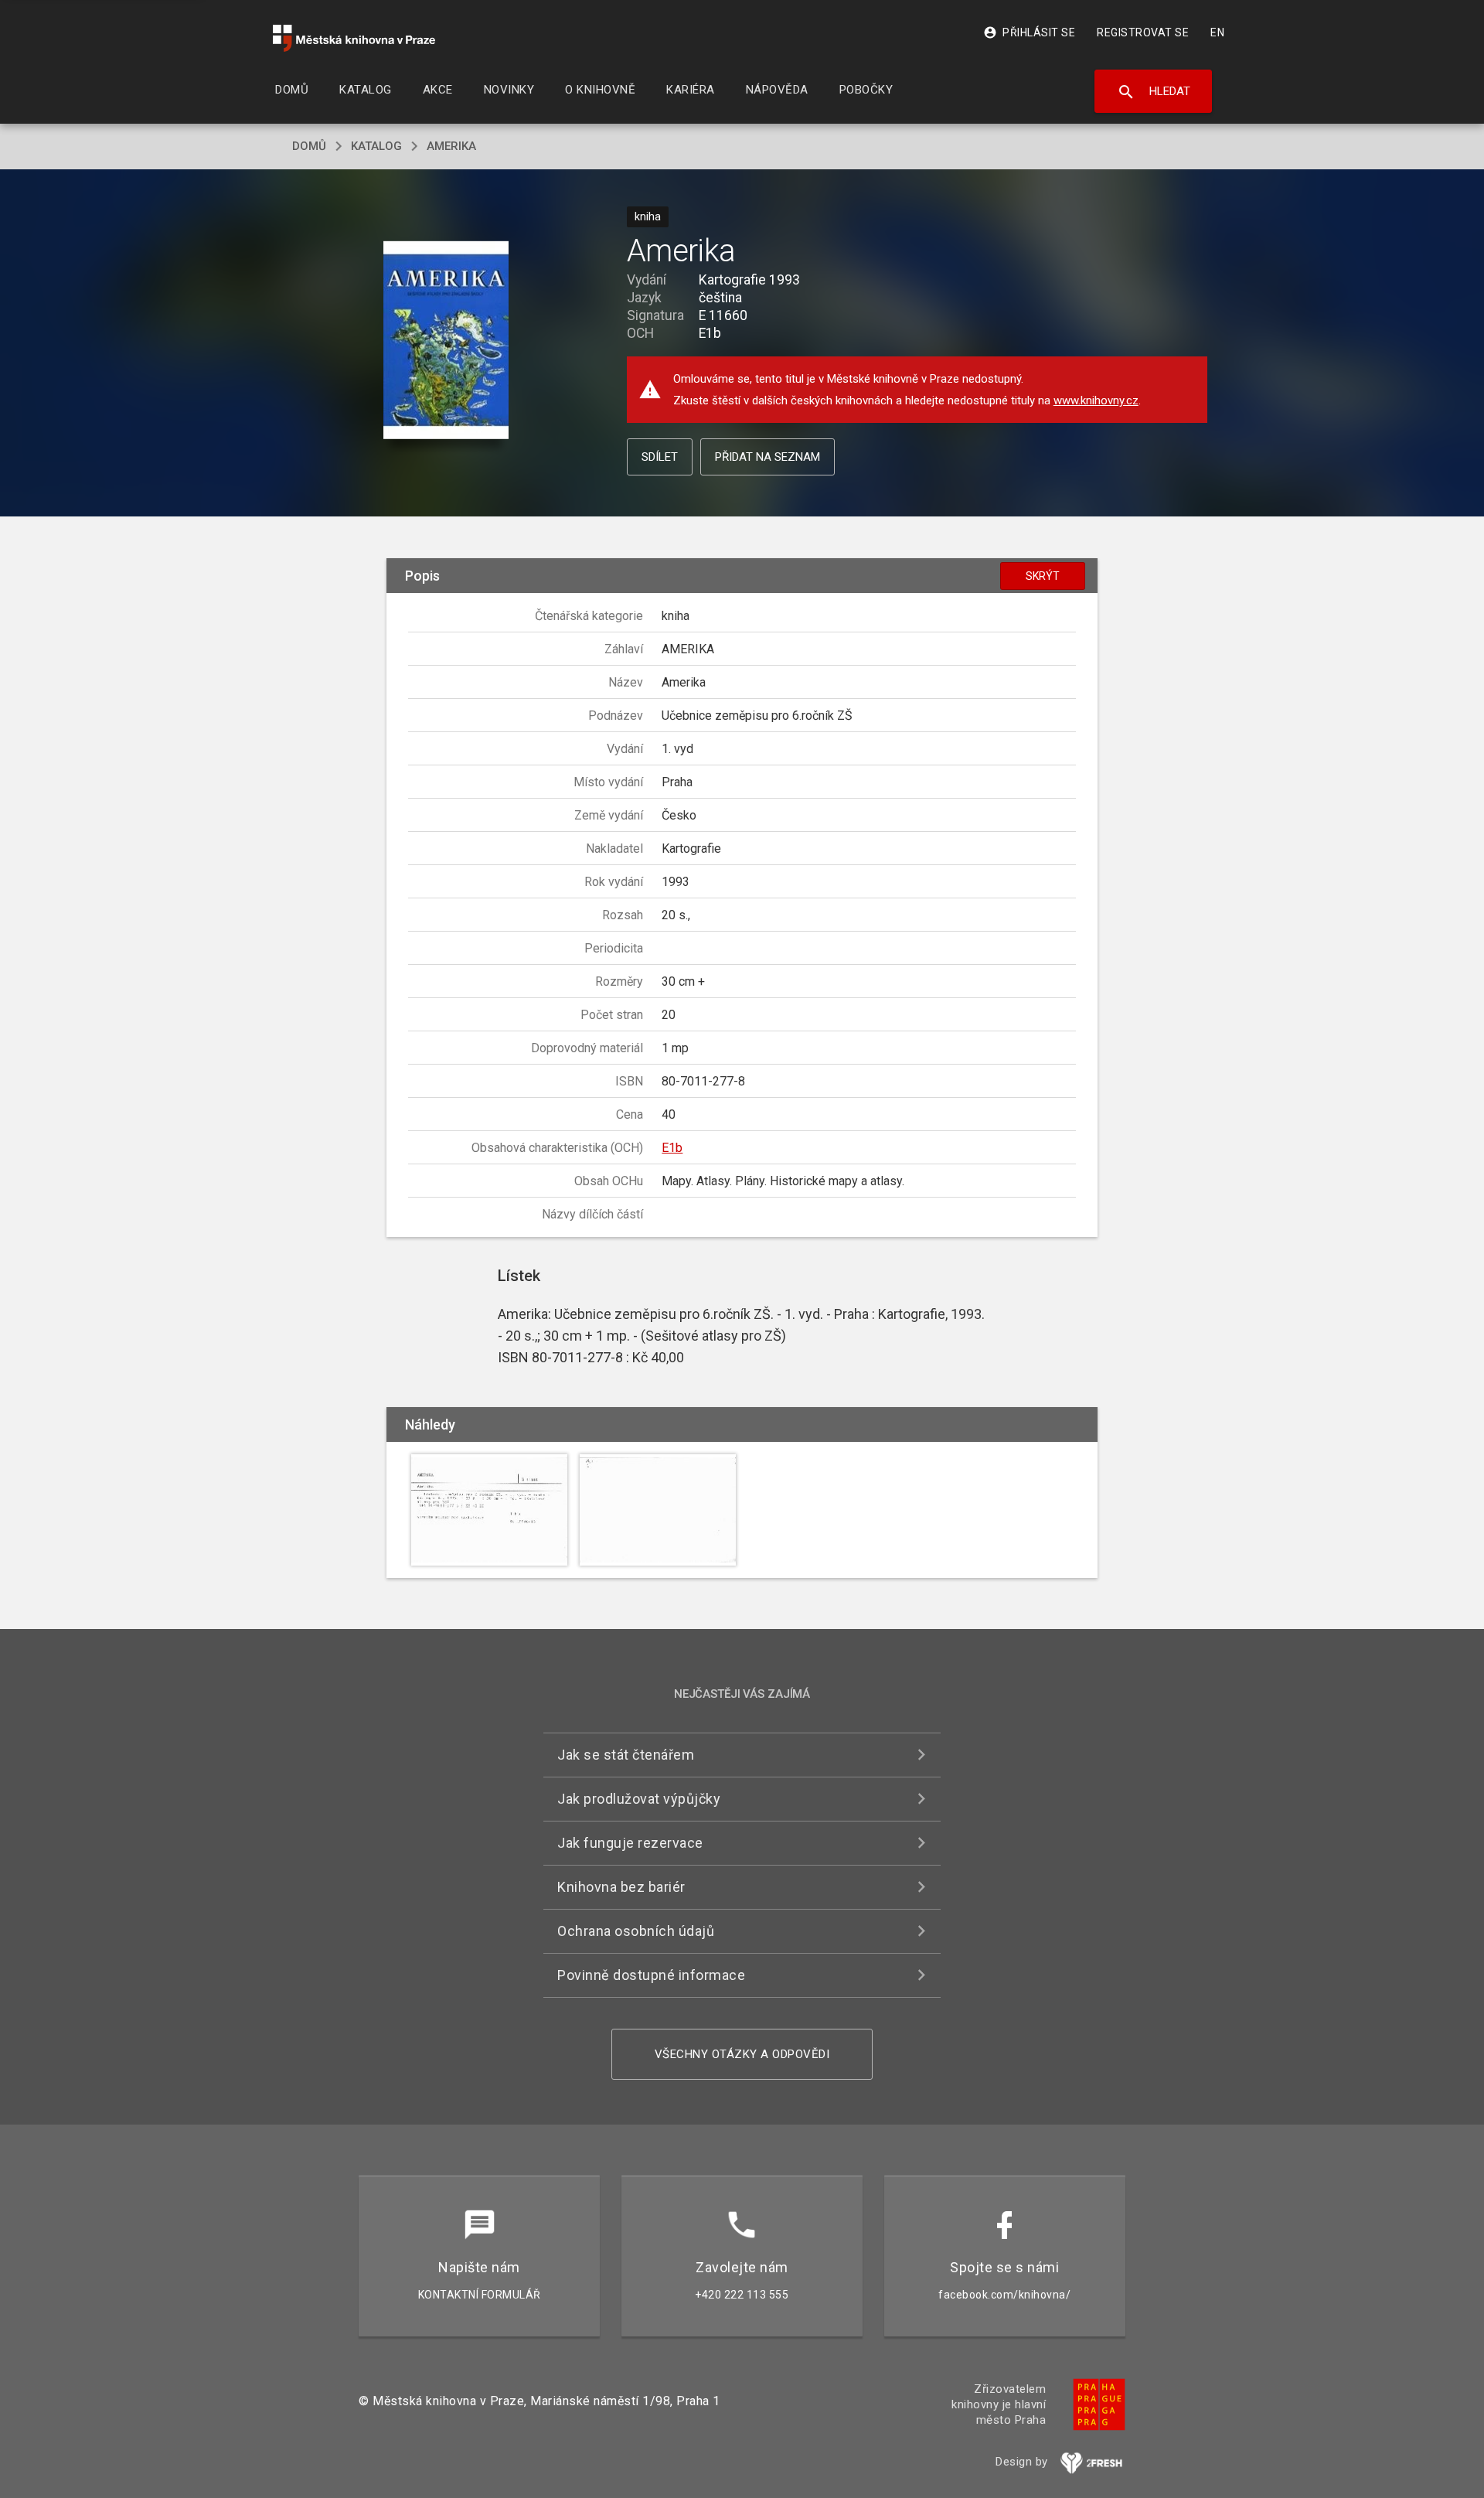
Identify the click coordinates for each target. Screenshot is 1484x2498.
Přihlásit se (1029, 32)
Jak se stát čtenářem (626, 1755)
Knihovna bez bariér (621, 1887)
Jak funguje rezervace (630, 1843)
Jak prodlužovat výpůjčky (639, 1799)
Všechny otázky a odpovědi (742, 2054)
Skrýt (1043, 576)
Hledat (1154, 92)
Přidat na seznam (768, 457)
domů (309, 146)
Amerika (451, 146)
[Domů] (354, 38)
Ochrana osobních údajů (636, 1931)
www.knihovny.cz (1096, 400)
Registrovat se (1143, 32)
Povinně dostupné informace (651, 1975)
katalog (376, 146)
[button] (446, 341)
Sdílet (660, 457)
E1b (672, 1148)
